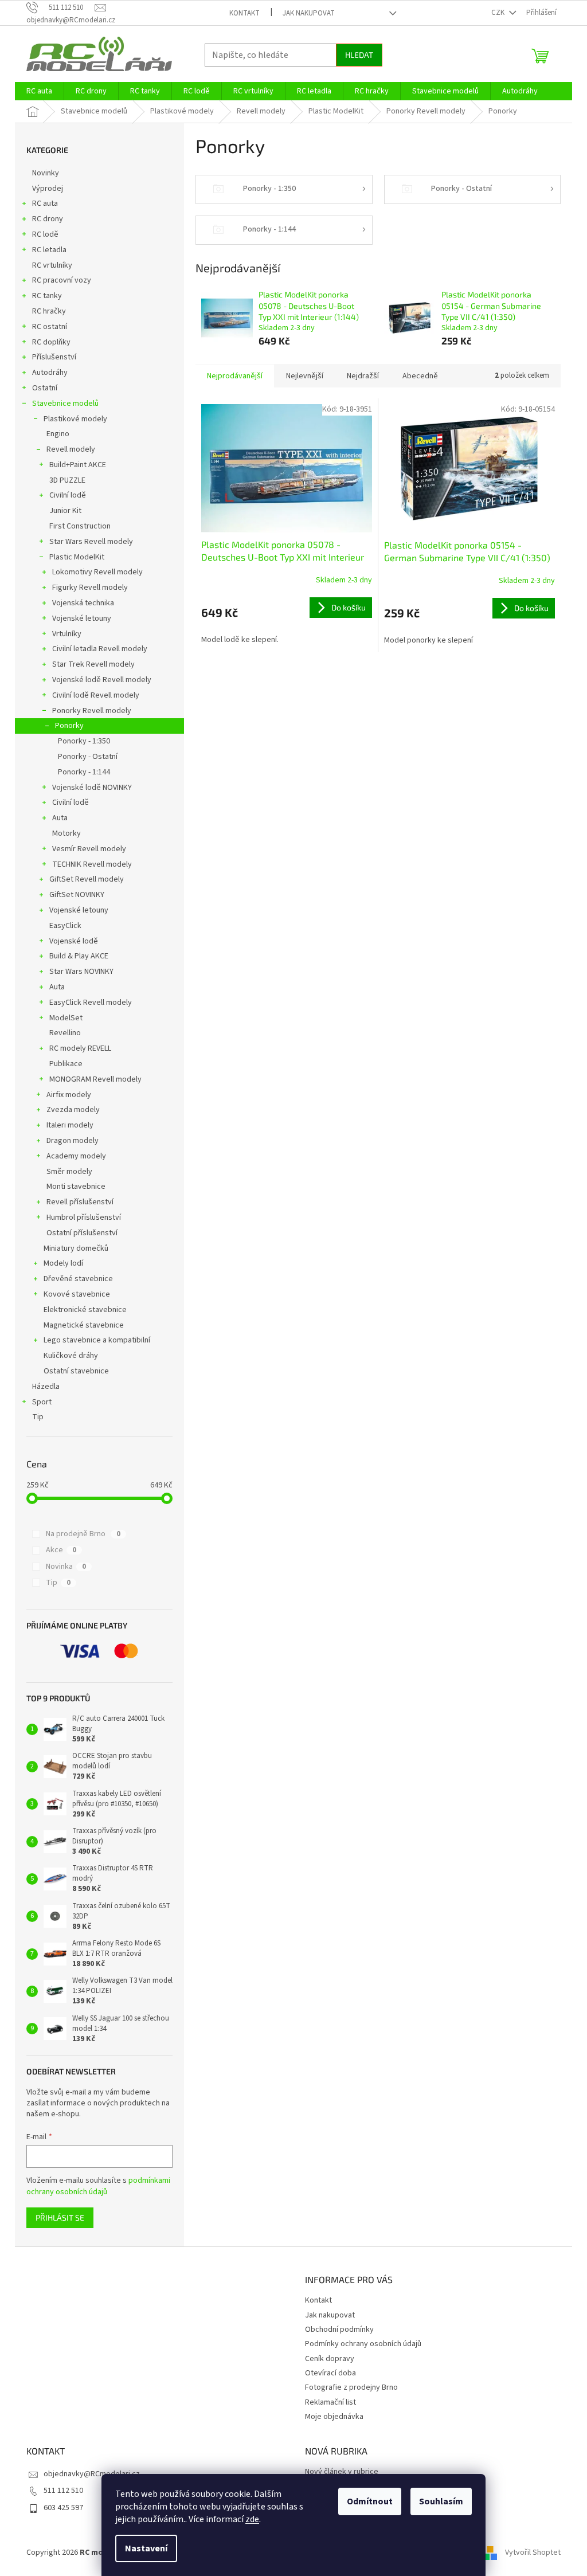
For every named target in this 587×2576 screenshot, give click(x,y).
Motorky (66, 833)
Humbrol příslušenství (84, 1217)
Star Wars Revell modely (91, 542)
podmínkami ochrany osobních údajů (98, 2186)
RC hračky (49, 311)
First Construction (80, 526)
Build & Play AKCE (79, 956)
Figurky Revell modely (90, 588)
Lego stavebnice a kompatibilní (97, 1340)
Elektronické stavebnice (85, 1310)
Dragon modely (73, 1141)
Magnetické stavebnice (84, 1325)
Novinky (46, 173)
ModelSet (66, 1018)
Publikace (66, 1064)
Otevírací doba (330, 2373)
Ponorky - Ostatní (88, 757)
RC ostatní (50, 327)
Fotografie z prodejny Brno (351, 2387)
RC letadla (49, 250)
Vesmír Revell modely (89, 849)
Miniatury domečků (76, 1248)
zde (252, 2519)
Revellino (65, 1033)
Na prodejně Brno (83, 1534)
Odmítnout (370, 2501)
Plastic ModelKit (77, 557)
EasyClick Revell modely (91, 1003)
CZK (499, 13)
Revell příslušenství (80, 1202)
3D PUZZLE (67, 480)
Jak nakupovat (309, 13)
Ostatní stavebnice (76, 1371)
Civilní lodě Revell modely (96, 695)
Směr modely (69, 1172)
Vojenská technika (83, 603)
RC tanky (47, 296)
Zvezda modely (73, 1110)
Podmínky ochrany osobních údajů (363, 2344)
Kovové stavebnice (77, 1294)
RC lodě (45, 234)
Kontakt (244, 13)
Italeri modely (70, 1125)
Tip (38, 1417)
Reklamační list (330, 2402)
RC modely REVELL (80, 1048)
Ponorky (69, 726)
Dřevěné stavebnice (78, 1279)
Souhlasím (441, 2501)
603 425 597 (63, 2508)
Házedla (46, 1387)
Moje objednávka (334, 2417)
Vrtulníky (67, 634)
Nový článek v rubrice (342, 2472)
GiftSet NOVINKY (77, 895)
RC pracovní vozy (62, 280)
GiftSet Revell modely (87, 879)
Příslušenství (54, 357)
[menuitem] (39, 91)
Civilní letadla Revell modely (100, 649)
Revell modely (71, 449)
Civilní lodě (68, 495)
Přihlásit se (60, 2217)
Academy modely (76, 1156)
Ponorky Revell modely (92, 711)
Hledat (359, 55)
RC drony (48, 219)
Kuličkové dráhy (71, 1356)
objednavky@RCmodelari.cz (92, 2474)
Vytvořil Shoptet (533, 2552)
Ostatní (45, 388)
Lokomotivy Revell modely (97, 572)
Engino (58, 434)
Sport (42, 1402)
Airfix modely (69, 1095)
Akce (61, 1550)
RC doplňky (51, 342)
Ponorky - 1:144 (84, 772)
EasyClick (65, 926)
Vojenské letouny (82, 618)
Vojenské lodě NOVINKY (92, 788)
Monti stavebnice (76, 1187)
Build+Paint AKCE (78, 465)
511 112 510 (63, 2491)
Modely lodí (63, 1263)
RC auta (45, 203)
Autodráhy (50, 373)
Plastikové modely (75, 419)
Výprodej (48, 189)
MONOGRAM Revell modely (95, 1079)
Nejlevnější (305, 376)
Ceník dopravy (330, 2359)
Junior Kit (65, 511)
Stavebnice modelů (65, 404)
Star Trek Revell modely (93, 664)
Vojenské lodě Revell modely (102, 680)
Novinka (66, 1567)
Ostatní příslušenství (82, 1233)
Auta (60, 818)
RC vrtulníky (52, 265)
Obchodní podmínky (339, 2330)
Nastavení (146, 2548)
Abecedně (420, 376)
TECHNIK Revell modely (92, 864)
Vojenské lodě (74, 941)
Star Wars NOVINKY (81, 972)
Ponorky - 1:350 (84, 741)
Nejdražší (363, 376)
